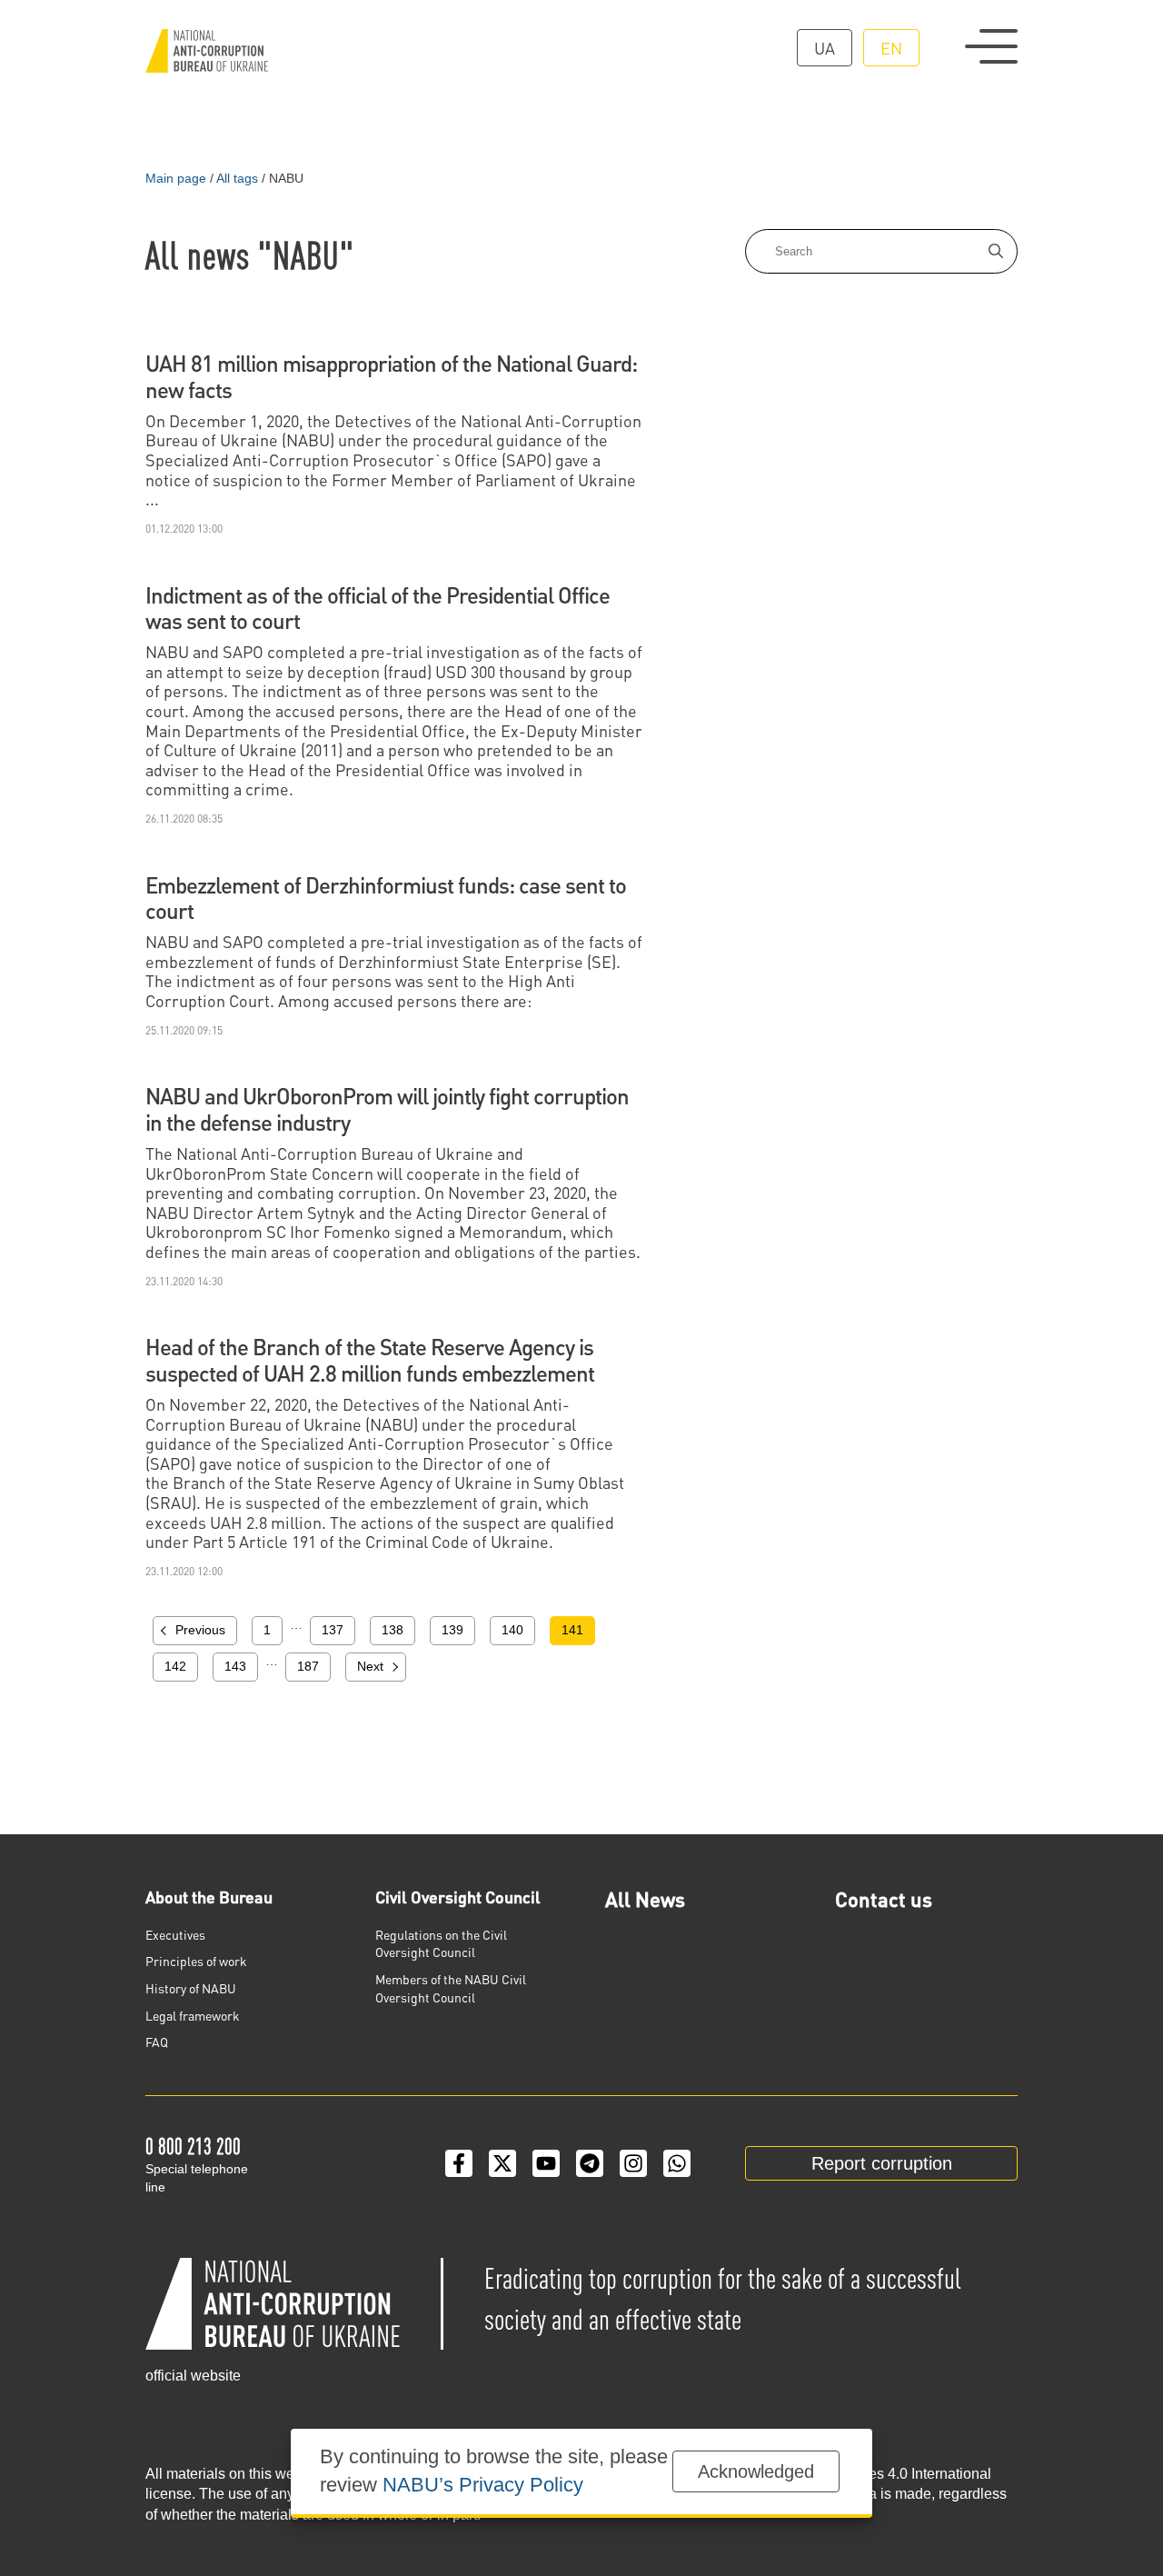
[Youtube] (546, 2163)
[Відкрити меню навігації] (991, 46)
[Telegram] (590, 2163)
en (891, 48)
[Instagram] (633, 2163)
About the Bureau (209, 1897)
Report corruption (882, 2163)
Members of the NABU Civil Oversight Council (451, 1988)
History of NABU (191, 1988)
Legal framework (193, 2015)
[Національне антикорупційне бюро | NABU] (207, 51)
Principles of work (196, 1961)
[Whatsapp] (677, 2163)
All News (645, 1899)
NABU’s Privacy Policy (483, 2485)
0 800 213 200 (193, 2146)
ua (825, 48)
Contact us (884, 1899)
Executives (175, 1934)
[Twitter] (502, 2163)
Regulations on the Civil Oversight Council (441, 1943)
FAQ (157, 2042)
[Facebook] (459, 2163)
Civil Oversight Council (458, 1897)
